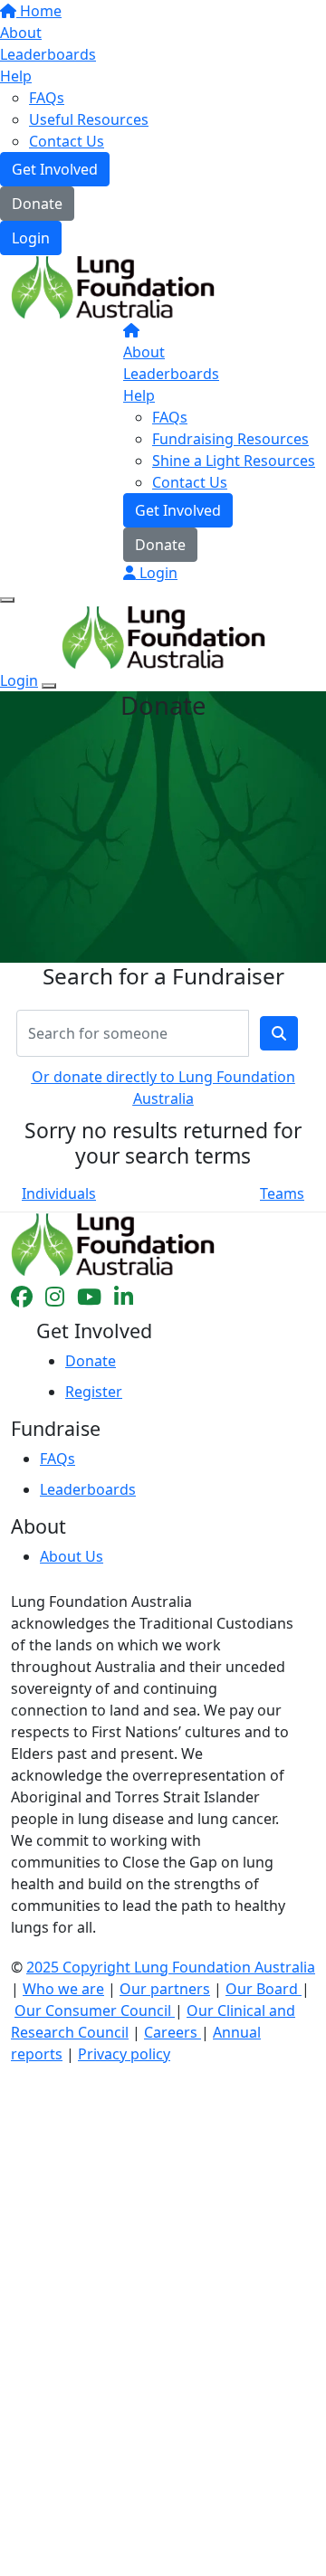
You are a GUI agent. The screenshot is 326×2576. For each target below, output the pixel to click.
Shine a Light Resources (234, 461)
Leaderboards (48, 54)
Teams (282, 1193)
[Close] (49, 686)
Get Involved (55, 169)
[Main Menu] (7, 600)
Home (39, 11)
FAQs (47, 98)
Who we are (63, 1989)
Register (94, 1392)
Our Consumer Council (95, 2010)
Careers (173, 2032)
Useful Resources (89, 119)
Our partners (165, 1989)
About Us (72, 1556)
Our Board (264, 1989)
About (21, 33)
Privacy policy (124, 2054)
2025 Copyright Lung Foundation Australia (171, 1967)
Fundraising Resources (230, 439)
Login (31, 238)
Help (16, 76)
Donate (37, 204)
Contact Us (67, 141)
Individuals (59, 1193)
